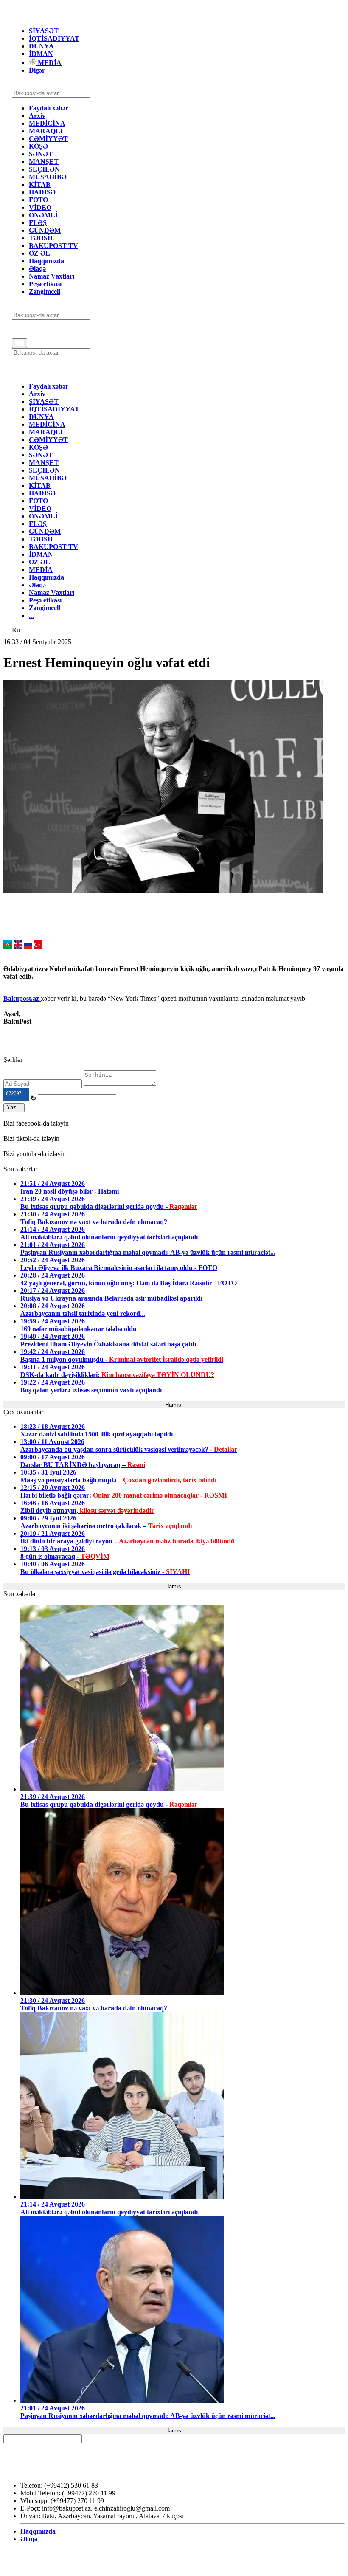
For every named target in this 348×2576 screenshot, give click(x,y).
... (31, 615)
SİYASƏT (44, 31)
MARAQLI (46, 131)
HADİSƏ (42, 192)
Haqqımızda (46, 261)
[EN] (18, 947)
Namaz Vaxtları (52, 276)
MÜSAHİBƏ (48, 177)
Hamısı (174, 1405)
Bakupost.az (22, 998)
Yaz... (14, 1108)
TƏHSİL (42, 238)
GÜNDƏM (45, 230)
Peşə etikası (45, 284)
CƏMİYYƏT (48, 139)
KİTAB (40, 184)
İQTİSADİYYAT (54, 38)
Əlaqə (37, 269)
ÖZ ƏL (39, 253)
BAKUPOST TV (53, 246)
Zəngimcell (45, 291)
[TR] (38, 947)
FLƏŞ (38, 223)
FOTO (38, 200)
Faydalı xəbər (49, 108)
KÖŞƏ (38, 146)
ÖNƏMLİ (43, 215)
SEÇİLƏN (44, 169)
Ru (16, 630)
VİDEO (40, 207)
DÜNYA (41, 46)
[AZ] (8, 947)
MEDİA (49, 63)
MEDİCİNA (47, 123)
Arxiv (37, 116)
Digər (37, 70)
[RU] (28, 947)
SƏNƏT (41, 154)
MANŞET (44, 162)
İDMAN (41, 54)
